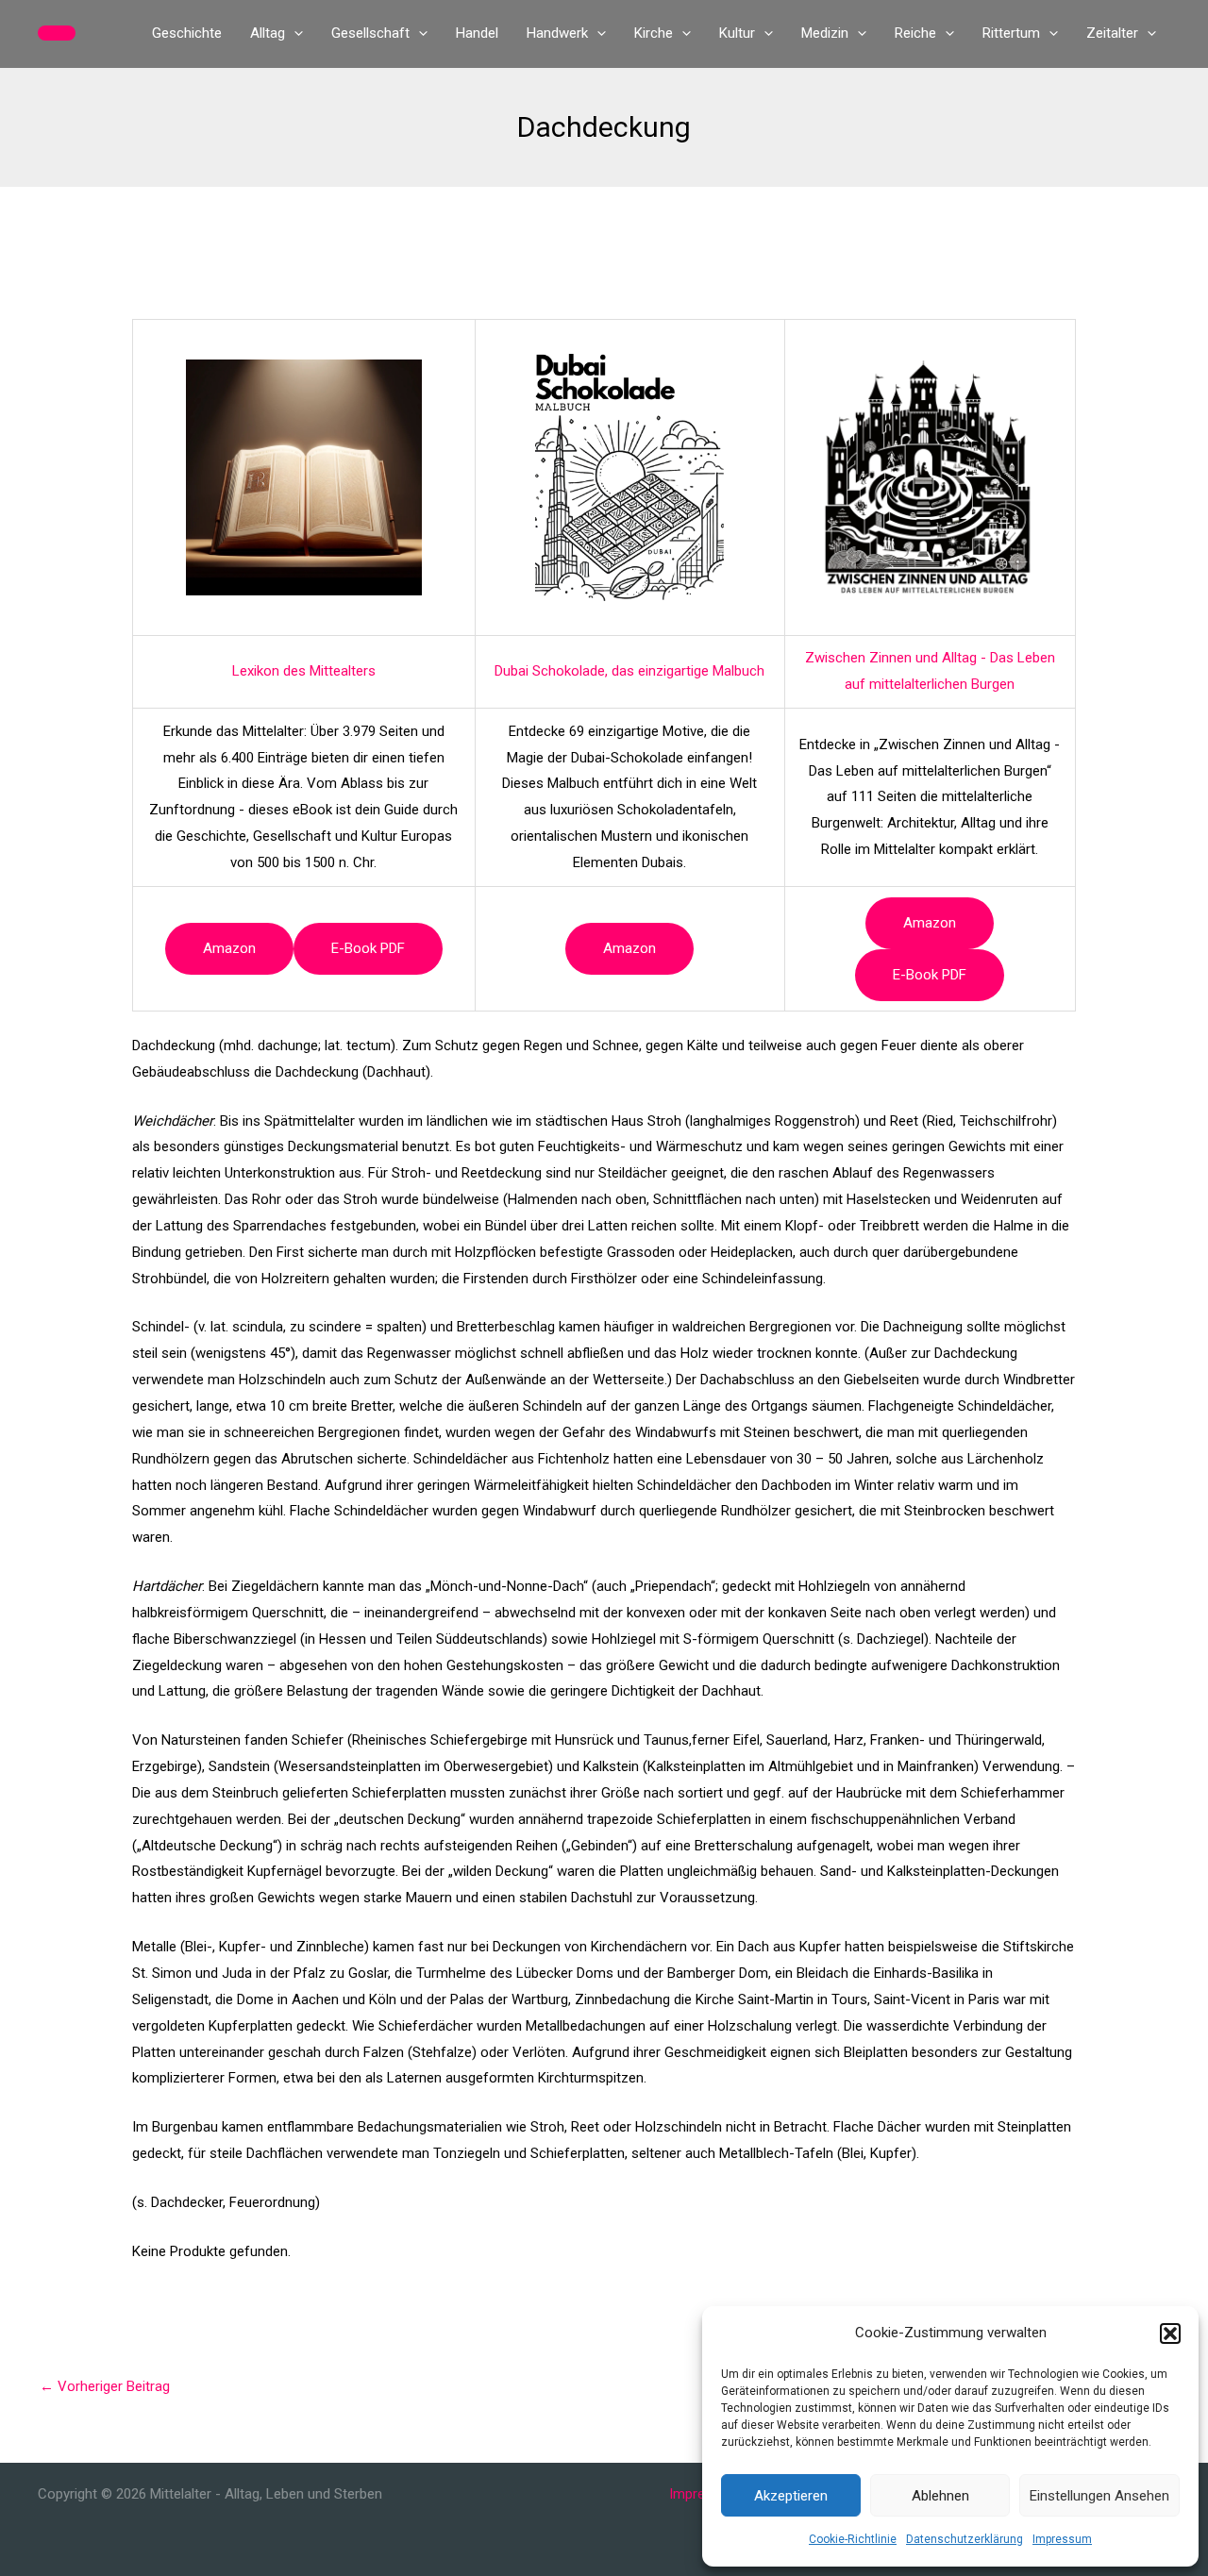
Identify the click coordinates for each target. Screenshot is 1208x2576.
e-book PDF (368, 948)
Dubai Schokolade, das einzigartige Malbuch (629, 671)
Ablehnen (940, 2496)
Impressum (1062, 2539)
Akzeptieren (791, 2496)
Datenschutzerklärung (965, 2539)
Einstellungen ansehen (1099, 2496)
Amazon (229, 948)
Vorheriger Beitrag (105, 2386)
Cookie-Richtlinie (853, 2539)
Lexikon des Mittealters (304, 671)
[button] (1170, 2333)
